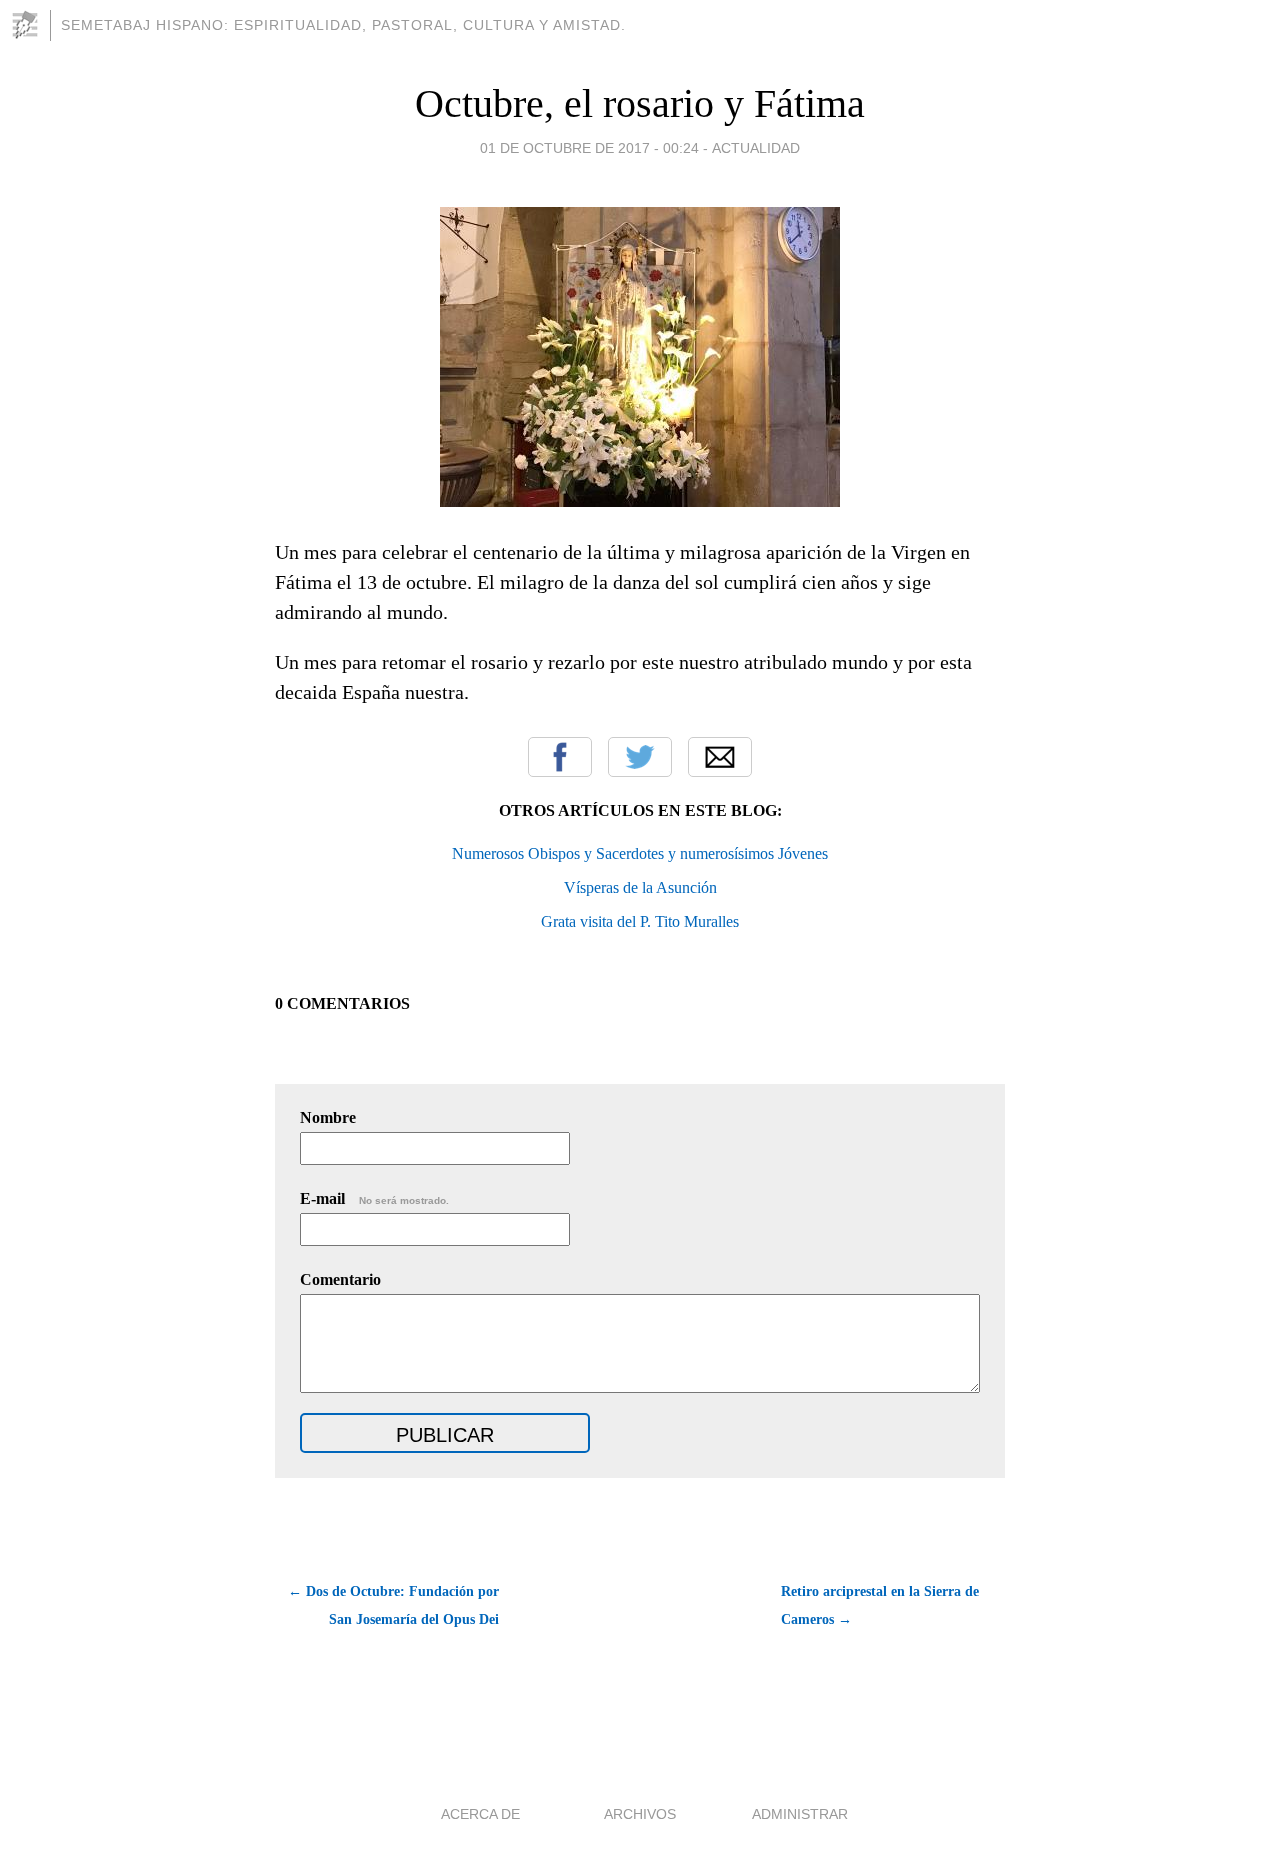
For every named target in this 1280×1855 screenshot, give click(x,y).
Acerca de (480, 1814)
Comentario (340, 1279)
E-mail (374, 1198)
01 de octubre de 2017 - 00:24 (589, 148)
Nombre (328, 1117)
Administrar (800, 1814)
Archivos (640, 1814)
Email (720, 757)
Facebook (560, 757)
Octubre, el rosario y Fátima (640, 103)
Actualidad (756, 148)
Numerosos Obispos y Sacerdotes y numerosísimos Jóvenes (640, 853)
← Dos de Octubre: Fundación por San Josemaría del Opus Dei (393, 1605)
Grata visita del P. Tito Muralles (640, 921)
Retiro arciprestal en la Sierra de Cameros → (880, 1605)
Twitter (640, 757)
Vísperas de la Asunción (640, 887)
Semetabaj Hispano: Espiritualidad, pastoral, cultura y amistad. (343, 25)
